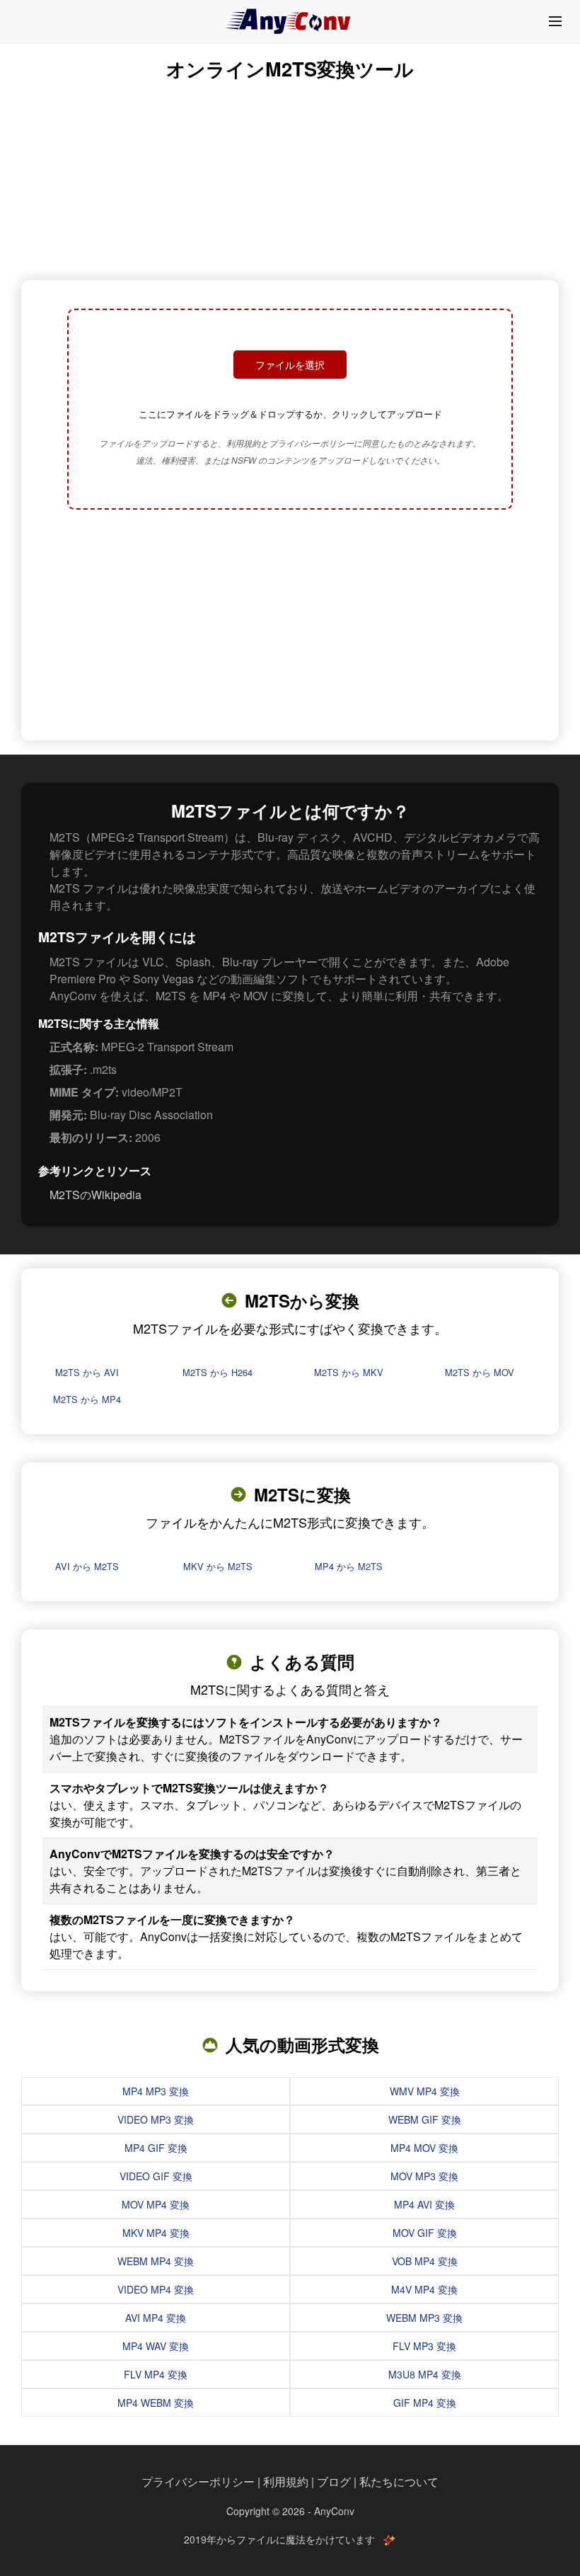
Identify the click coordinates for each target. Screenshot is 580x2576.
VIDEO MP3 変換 (156, 2119)
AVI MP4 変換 (156, 2318)
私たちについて (399, 2481)
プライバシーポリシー (198, 2481)
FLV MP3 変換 (424, 2346)
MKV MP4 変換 (156, 2233)
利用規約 (286, 2481)
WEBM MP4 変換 (156, 2261)
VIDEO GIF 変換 (156, 2176)
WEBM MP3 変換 (424, 2318)
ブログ (334, 2481)
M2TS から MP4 (87, 1399)
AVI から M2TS (87, 1566)
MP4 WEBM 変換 (156, 2403)
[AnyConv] (290, 21)
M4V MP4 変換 (424, 2289)
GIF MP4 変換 (425, 2403)
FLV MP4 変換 (156, 2374)
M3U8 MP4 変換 (425, 2374)
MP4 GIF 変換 (156, 2148)
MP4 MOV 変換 (424, 2148)
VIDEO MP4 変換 (156, 2289)
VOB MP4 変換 (425, 2261)
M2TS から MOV (480, 1372)
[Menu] (555, 21)
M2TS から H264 (217, 1372)
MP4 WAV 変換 (156, 2346)
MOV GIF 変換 (425, 2233)
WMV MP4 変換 (425, 2091)
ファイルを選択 (290, 365)
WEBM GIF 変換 (425, 2119)
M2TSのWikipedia (95, 1195)
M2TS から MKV (349, 1372)
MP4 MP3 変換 (156, 2091)
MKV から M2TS (218, 1566)
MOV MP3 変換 (424, 2176)
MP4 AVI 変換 (424, 2204)
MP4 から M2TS (349, 1566)
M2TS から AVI (87, 1372)
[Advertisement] (290, 626)
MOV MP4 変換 (156, 2204)
